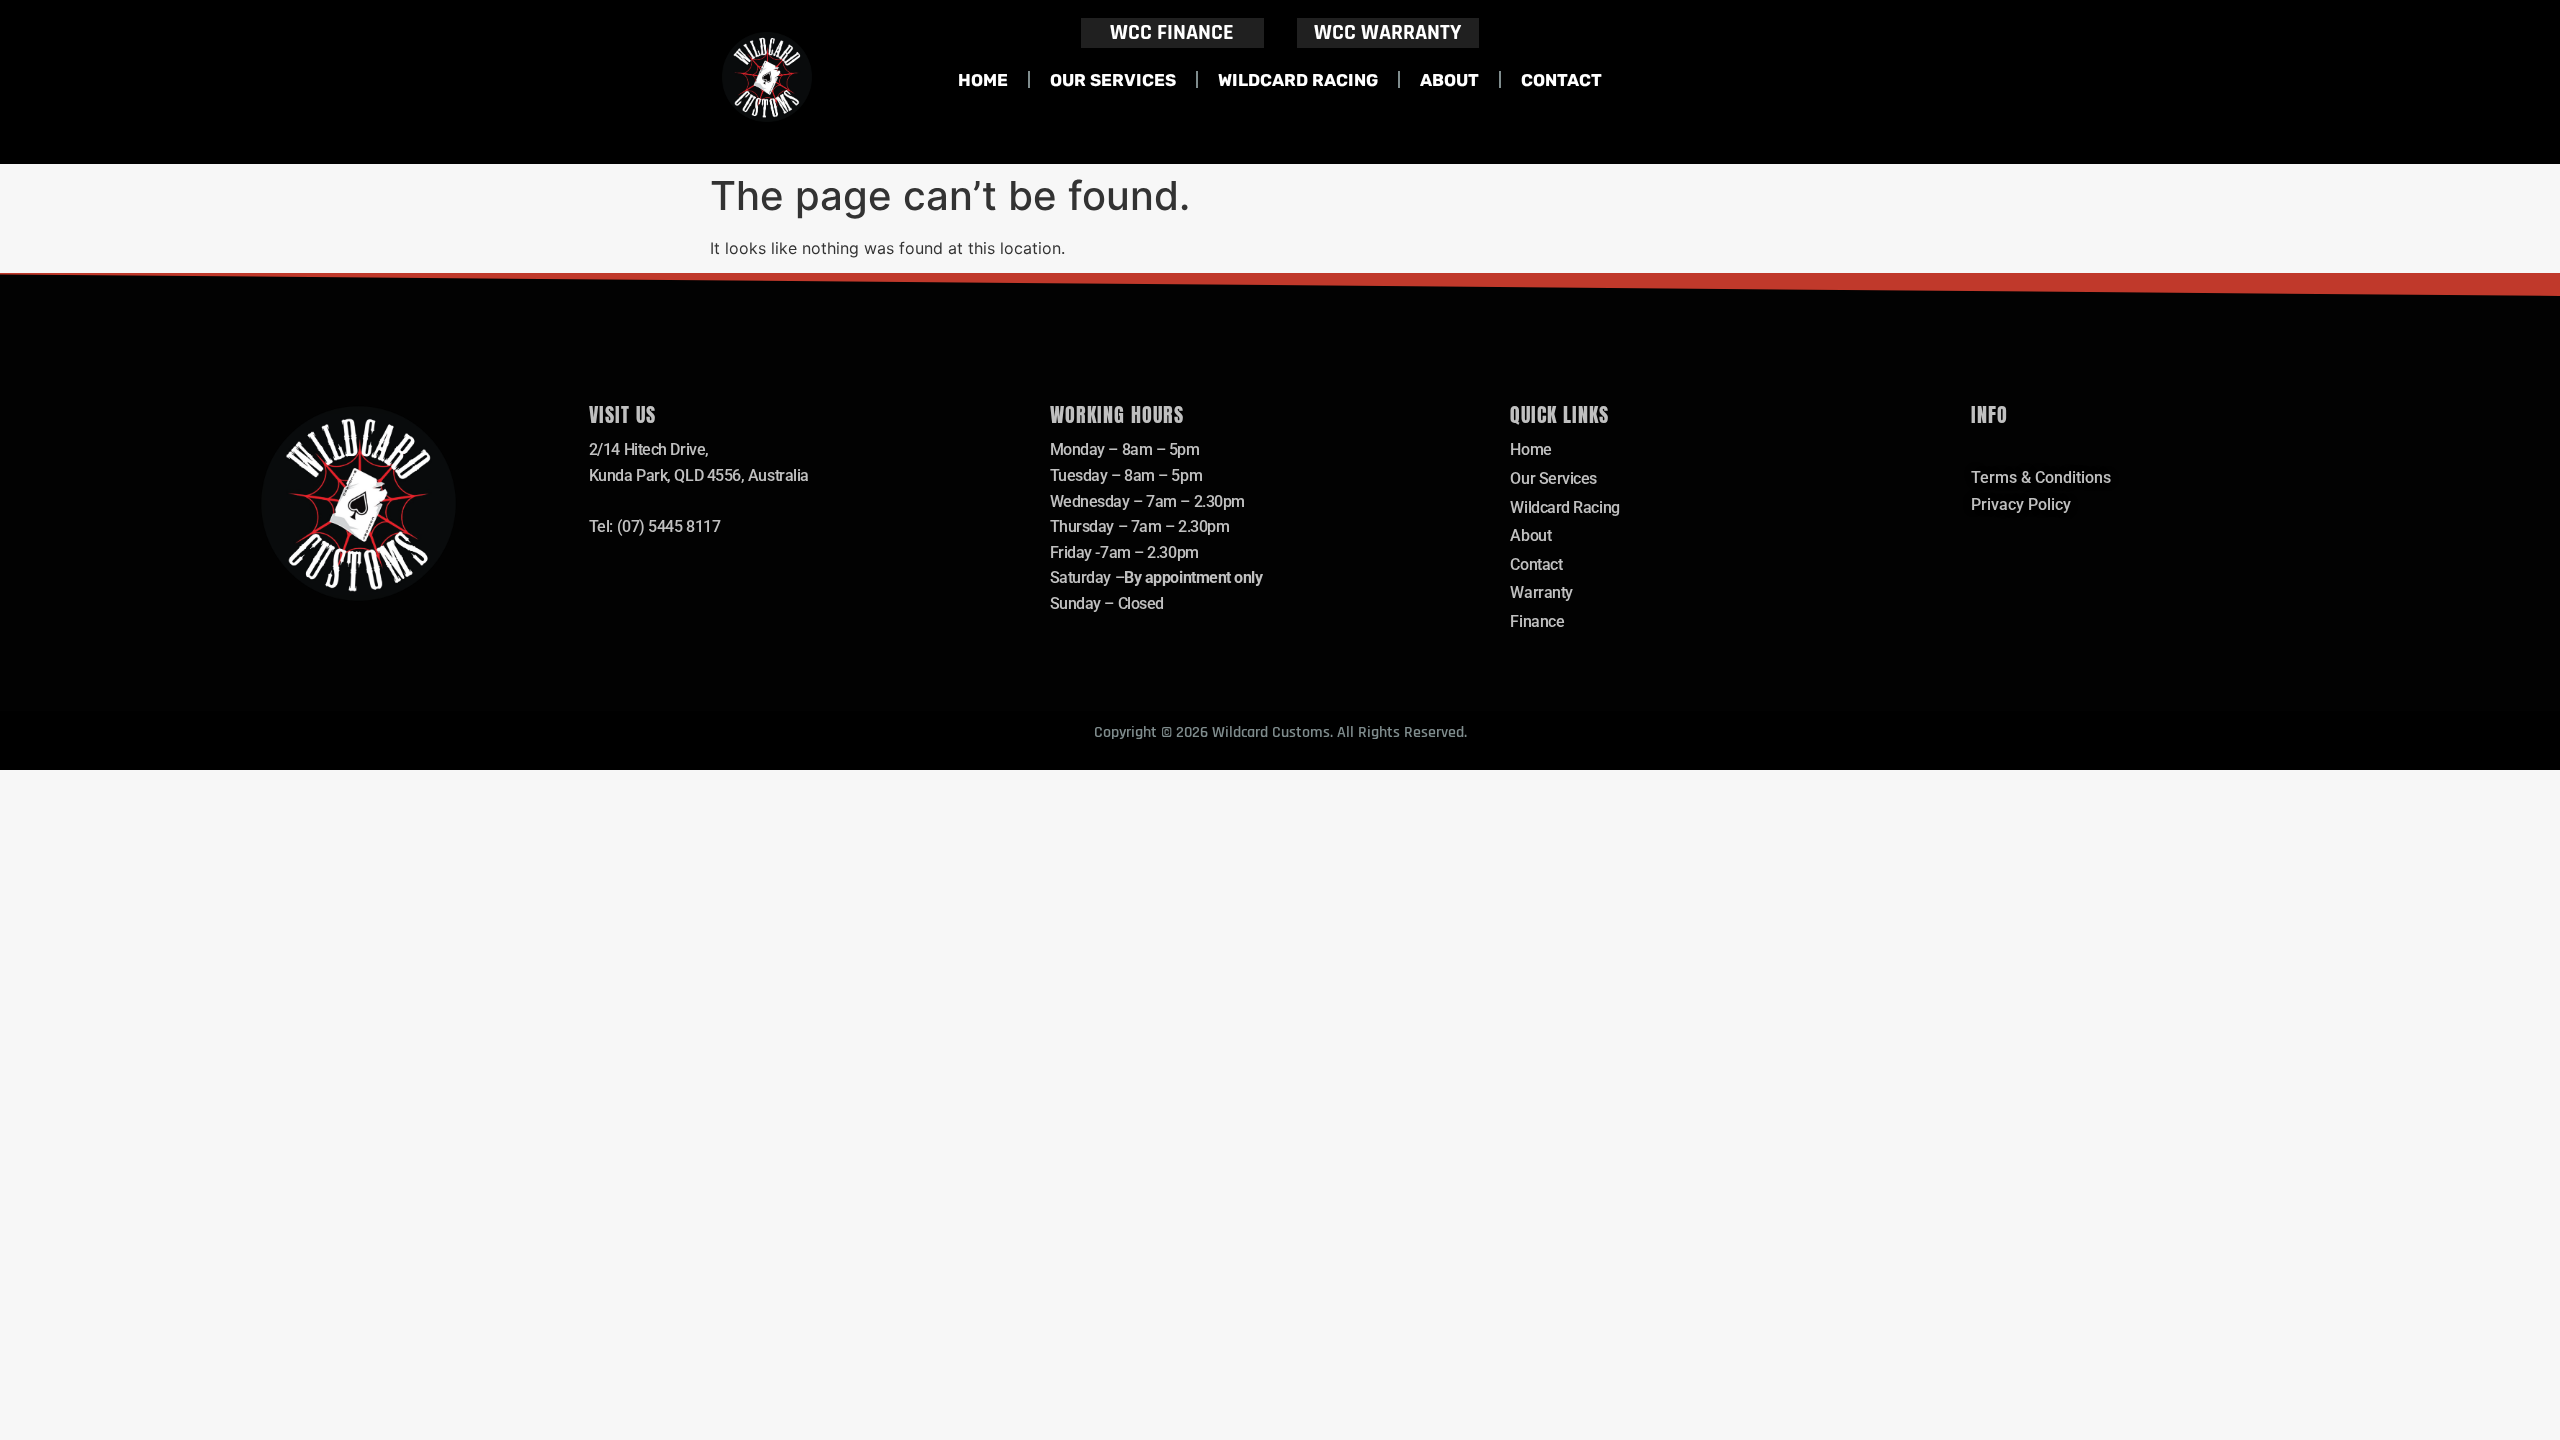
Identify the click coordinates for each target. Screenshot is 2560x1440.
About (1449, 80)
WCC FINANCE (1172, 33)
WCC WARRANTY (1387, 33)
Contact (1561, 80)
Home (983, 80)
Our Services (1113, 80)
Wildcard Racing (1298, 80)
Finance (1537, 621)
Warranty (1541, 592)
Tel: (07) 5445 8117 (654, 526)
